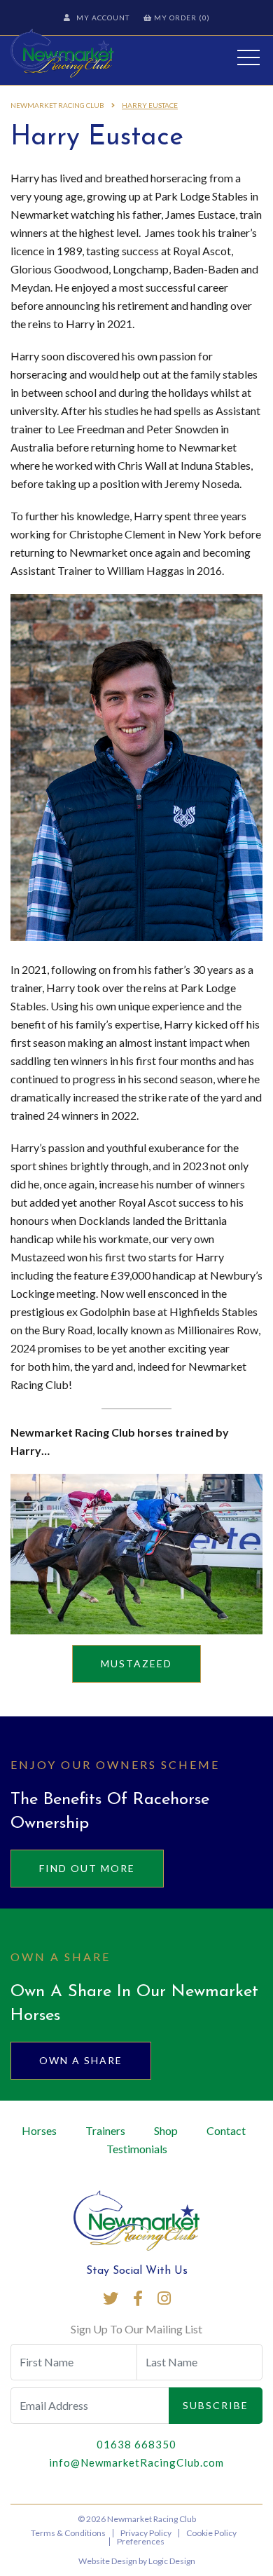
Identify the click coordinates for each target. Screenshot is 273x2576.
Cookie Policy (211, 2533)
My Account (103, 18)
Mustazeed (136, 1663)
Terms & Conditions (68, 2533)
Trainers (105, 2130)
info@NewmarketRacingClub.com (136, 2462)
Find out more (87, 1868)
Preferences (141, 2541)
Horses (39, 2130)
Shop (166, 2130)
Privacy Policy (146, 2533)
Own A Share (81, 2060)
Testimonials (137, 2149)
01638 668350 (136, 2444)
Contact (226, 2130)
